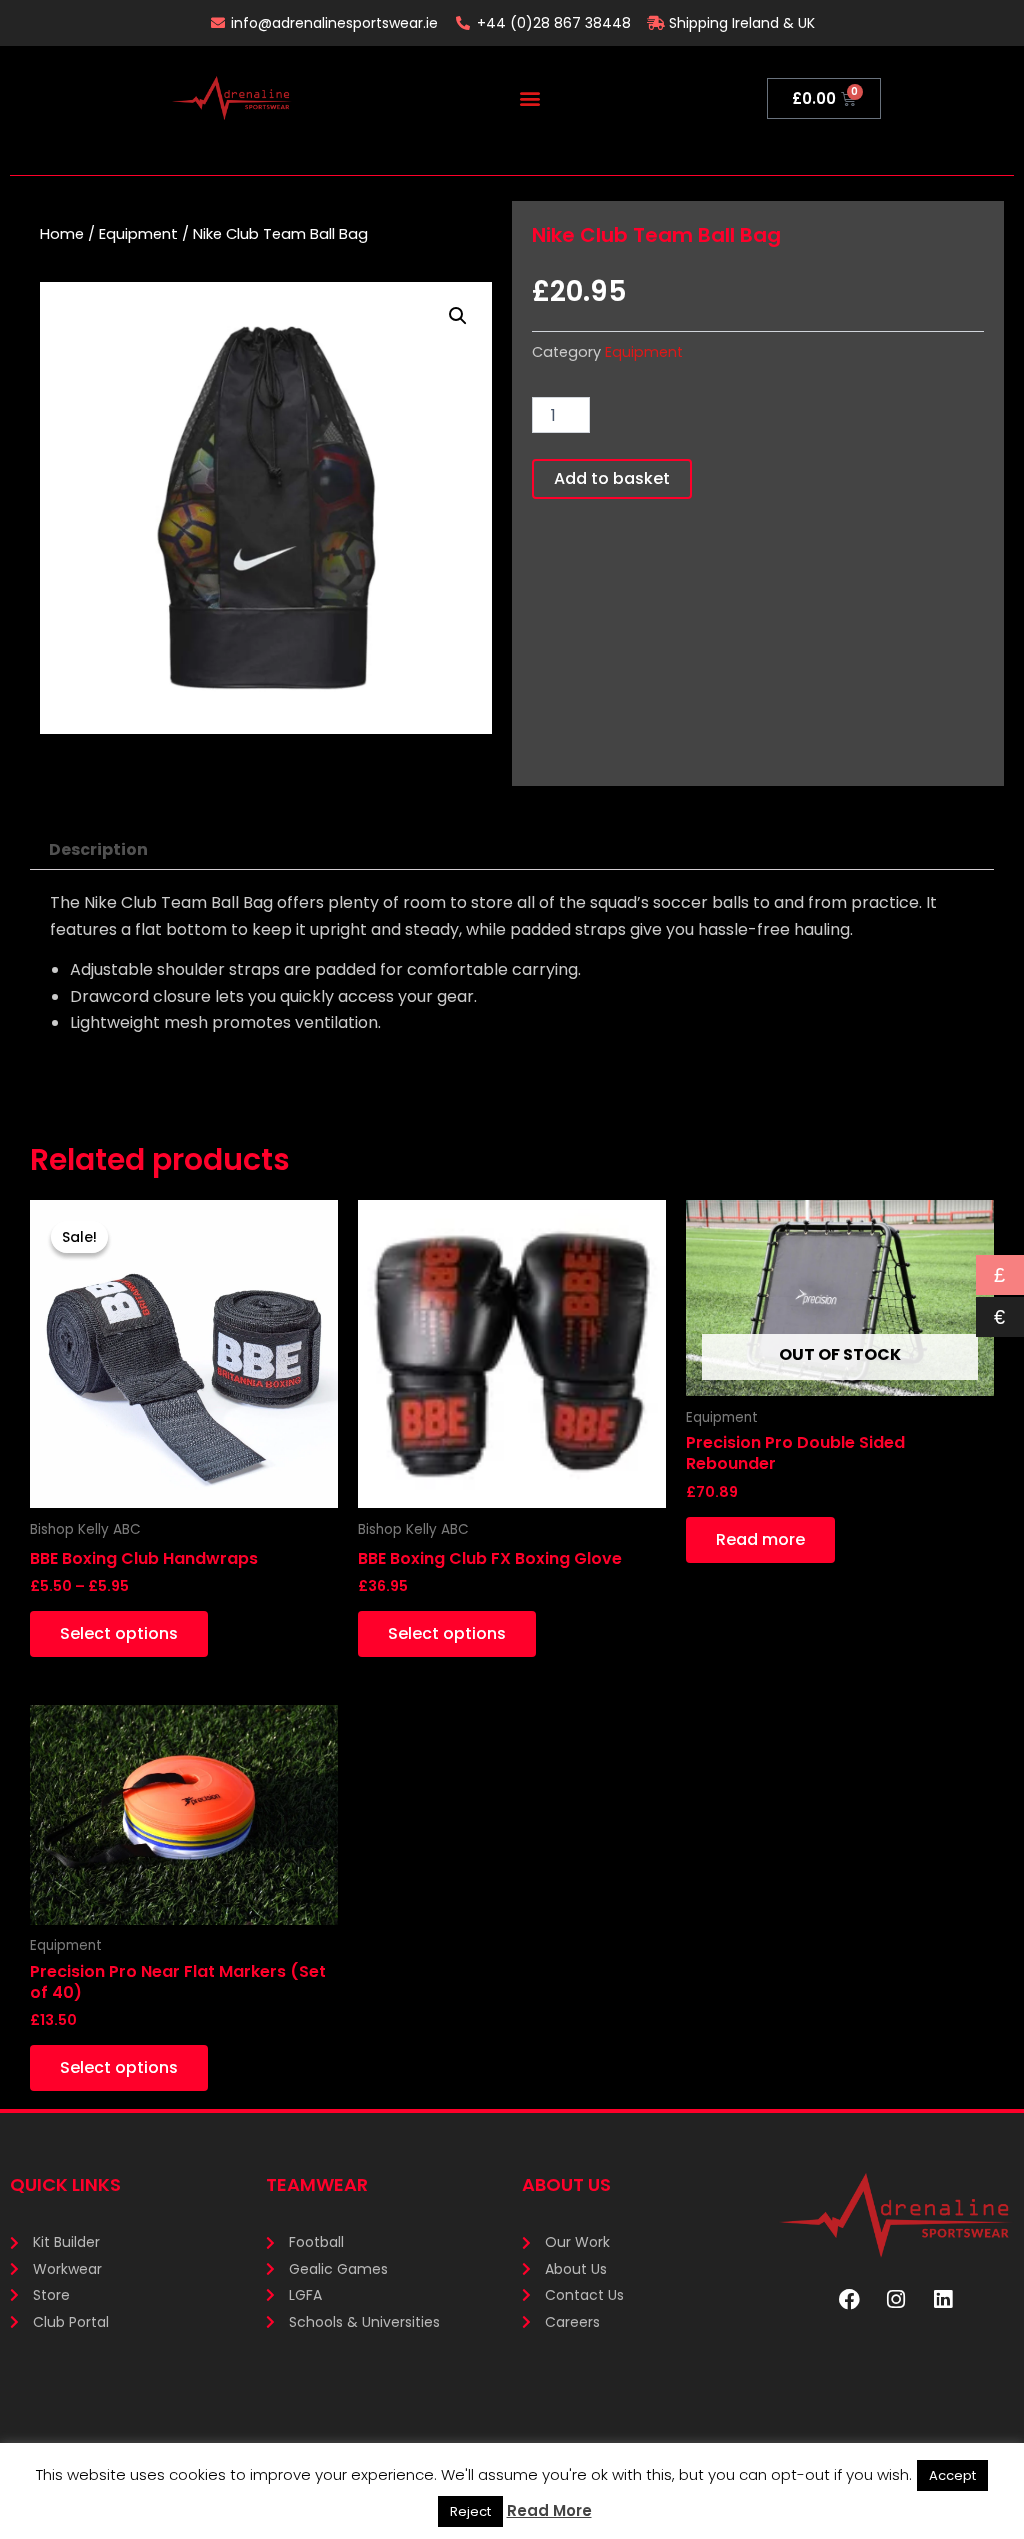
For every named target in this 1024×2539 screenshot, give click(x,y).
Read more (760, 1539)
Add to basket (612, 478)
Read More (549, 2510)
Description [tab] (98, 849)
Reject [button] (470, 2511)
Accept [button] (952, 2475)
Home (62, 234)
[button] (529, 98)
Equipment (138, 234)
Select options (119, 1633)
